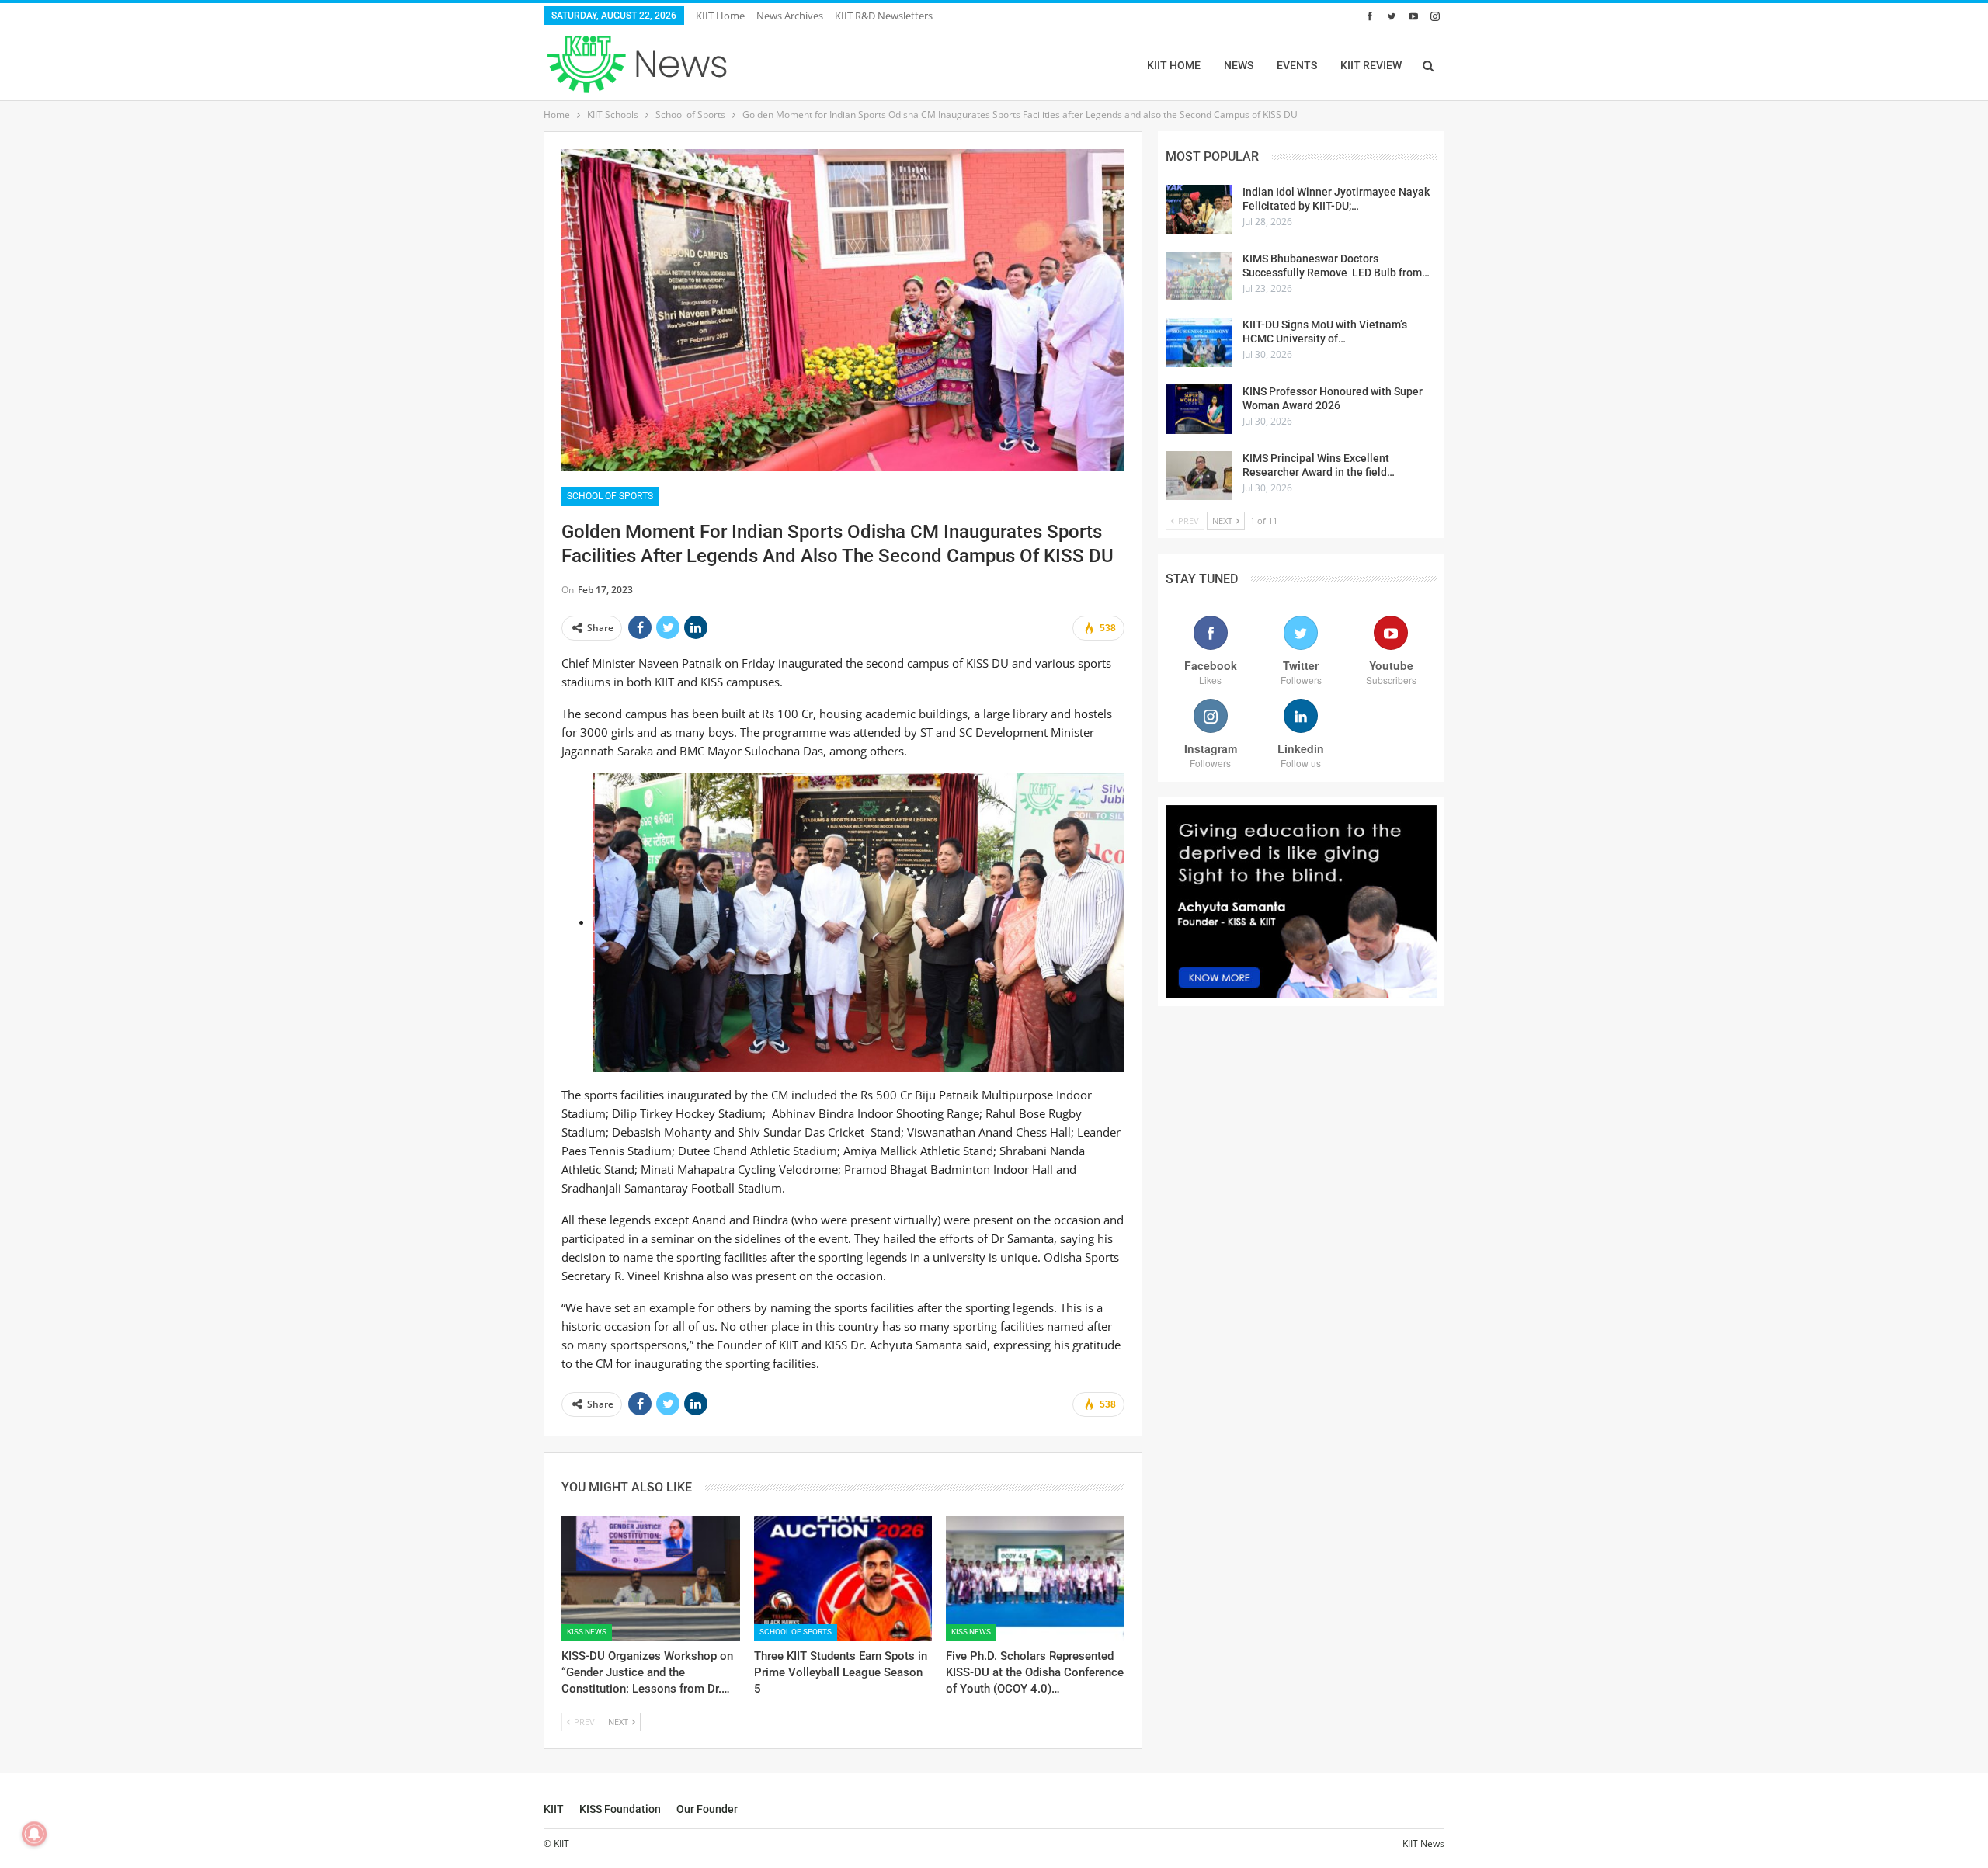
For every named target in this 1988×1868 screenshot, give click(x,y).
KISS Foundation (620, 1809)
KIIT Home (720, 16)
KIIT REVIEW (1371, 65)
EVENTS (1297, 65)
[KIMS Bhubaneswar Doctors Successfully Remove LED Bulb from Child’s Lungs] (1199, 276)
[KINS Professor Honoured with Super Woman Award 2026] (1199, 409)
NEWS (1239, 65)
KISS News (587, 1632)
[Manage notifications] (34, 1834)
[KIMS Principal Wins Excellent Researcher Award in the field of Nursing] (1199, 476)
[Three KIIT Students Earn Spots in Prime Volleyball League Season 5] (843, 1578)
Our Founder (707, 1809)
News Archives (790, 16)
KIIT (554, 1809)
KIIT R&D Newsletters (884, 16)
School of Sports (610, 496)
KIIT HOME (1174, 65)
